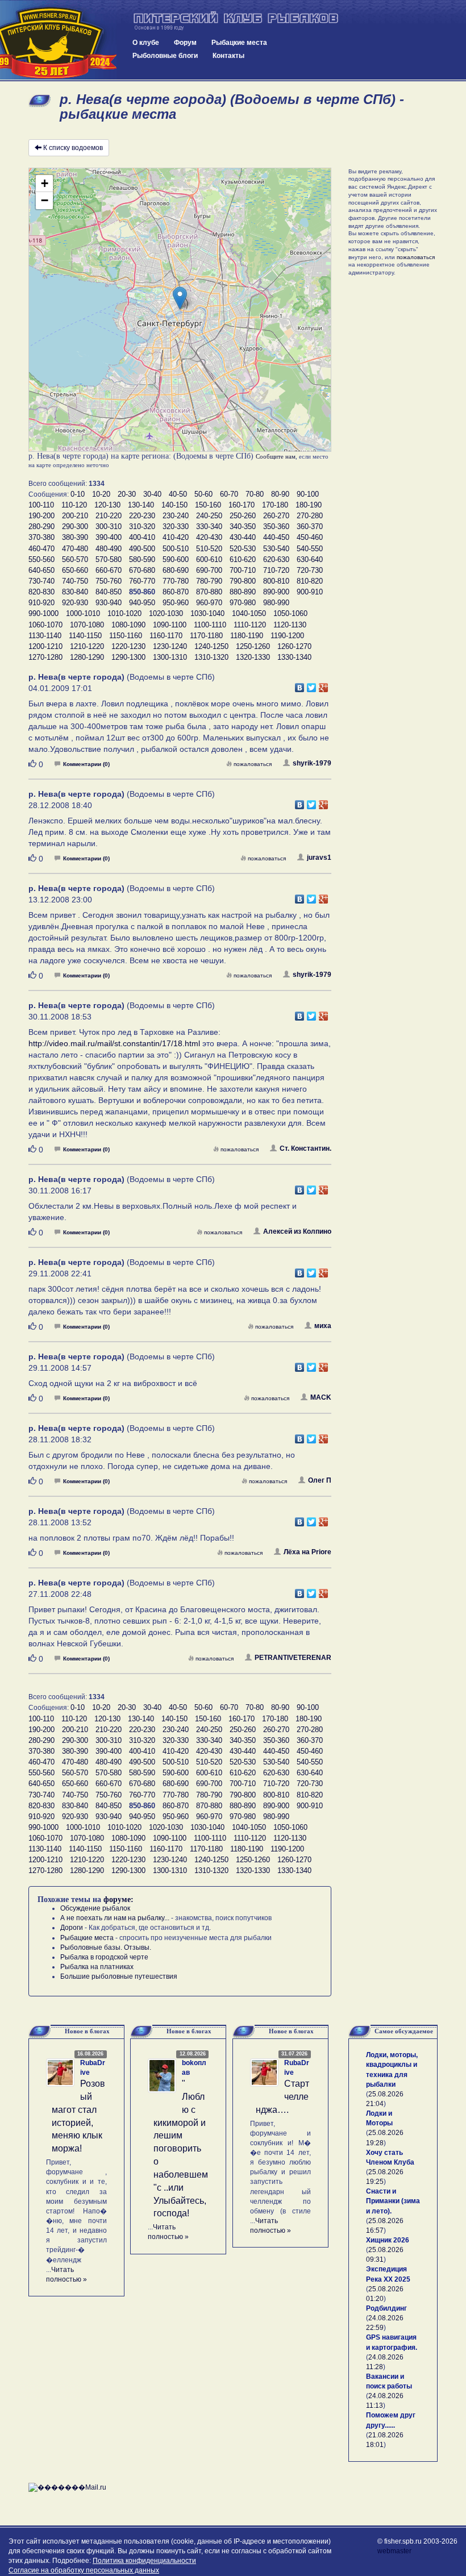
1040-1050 (249, 613)
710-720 (276, 570)
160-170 (242, 505)
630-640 (310, 559)
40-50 (178, 494)
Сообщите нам (276, 456)
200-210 (75, 516)
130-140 (141, 505)
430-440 (243, 537)
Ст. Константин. (305, 1148)
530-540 (276, 549)
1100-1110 (210, 625)
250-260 (243, 516)
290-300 (75, 527)
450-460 (310, 537)
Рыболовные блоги (165, 56)
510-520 (209, 549)
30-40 (152, 494)
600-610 (209, 559)
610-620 (243, 559)
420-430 (209, 537)
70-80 (255, 494)
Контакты (228, 56)
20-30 (127, 494)
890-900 (276, 592)
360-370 (310, 527)
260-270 (276, 516)
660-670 (109, 570)
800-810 (276, 581)
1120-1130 (290, 625)
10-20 (101, 494)
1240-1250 (211, 646)
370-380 (41, 537)
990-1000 (43, 613)
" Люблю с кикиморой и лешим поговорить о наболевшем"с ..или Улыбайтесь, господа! (181, 2148)
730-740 (41, 581)
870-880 (209, 592)
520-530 (243, 549)
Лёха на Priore (307, 1552)
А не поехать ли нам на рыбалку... (115, 1918)
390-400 (109, 537)
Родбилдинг (386, 2308)
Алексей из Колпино (297, 1231)
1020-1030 (166, 613)
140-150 (174, 505)
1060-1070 (45, 625)
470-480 (75, 549)
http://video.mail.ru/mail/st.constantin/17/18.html (114, 1043)
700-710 (243, 570)
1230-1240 (170, 646)
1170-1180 (206, 636)
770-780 (176, 581)
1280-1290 (87, 657)
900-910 (310, 592)
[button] (180, 298)
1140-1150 (85, 636)
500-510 (176, 549)
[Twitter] (312, 685)
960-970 (209, 603)
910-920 (41, 603)
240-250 (209, 516)
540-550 (310, 549)
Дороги (72, 1928)
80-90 (280, 494)
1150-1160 (126, 636)
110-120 (74, 505)
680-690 (176, 570)
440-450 (276, 537)
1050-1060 (290, 613)
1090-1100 (170, 625)
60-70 (229, 494)
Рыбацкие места (239, 43)
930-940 (109, 603)
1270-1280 (45, 657)
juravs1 (319, 858)
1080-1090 (128, 625)
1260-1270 (294, 646)
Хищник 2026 (388, 2240)
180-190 (309, 505)
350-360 (276, 527)
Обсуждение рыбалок (95, 1908)
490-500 (142, 549)
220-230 (142, 516)
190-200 (41, 516)
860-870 (176, 592)
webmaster (394, 2551)
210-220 (109, 516)
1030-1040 (207, 613)
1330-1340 (294, 657)
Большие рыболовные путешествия (119, 1976)
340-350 (243, 527)
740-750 (75, 581)
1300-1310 (170, 657)
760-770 (142, 581)
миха (323, 1326)
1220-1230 (128, 646)
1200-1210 (45, 646)
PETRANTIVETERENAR (293, 1658)
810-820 (310, 581)
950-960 (176, 603)
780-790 (209, 581)
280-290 (41, 527)
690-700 (209, 570)
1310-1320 (211, 657)
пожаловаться (253, 764)
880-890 (243, 592)
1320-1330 (253, 657)
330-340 (209, 527)
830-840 (75, 592)
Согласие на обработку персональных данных (84, 2570)
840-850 (109, 592)
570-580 (109, 559)
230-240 (176, 516)
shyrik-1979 (312, 763)
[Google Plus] (324, 685)
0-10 (78, 494)
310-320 (142, 527)
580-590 (142, 559)
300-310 (109, 527)
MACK (321, 1397)
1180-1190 (247, 636)
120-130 (107, 505)
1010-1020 (124, 613)
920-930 (75, 603)
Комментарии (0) (86, 764)
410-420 (176, 537)
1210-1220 (87, 646)
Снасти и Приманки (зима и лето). (393, 2201)
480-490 (109, 549)
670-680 (142, 570)
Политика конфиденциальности (144, 2561)
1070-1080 (87, 625)
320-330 (176, 527)
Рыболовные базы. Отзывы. (106, 1947)
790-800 (243, 581)
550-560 (41, 559)
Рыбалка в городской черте (104, 1957)
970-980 (243, 603)
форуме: (118, 1899)
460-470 (41, 549)
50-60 (203, 494)
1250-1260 (253, 646)
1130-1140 (45, 636)
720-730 (310, 570)
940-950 (142, 603)
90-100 (308, 494)
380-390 (75, 537)
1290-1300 (128, 657)
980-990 (276, 603)
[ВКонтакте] (300, 685)
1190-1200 (287, 636)
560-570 (75, 559)
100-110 (41, 505)
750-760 (109, 581)
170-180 (275, 505)
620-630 (276, 559)
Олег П (320, 1480)
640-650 (41, 570)
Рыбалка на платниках (97, 1967)
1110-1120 (250, 625)
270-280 (310, 516)
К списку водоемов (73, 148)
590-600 (176, 559)
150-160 (208, 505)
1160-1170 (166, 636)
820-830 (41, 592)
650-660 (75, 570)
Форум (185, 43)
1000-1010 (83, 613)
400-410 (142, 537)
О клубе (146, 43)
